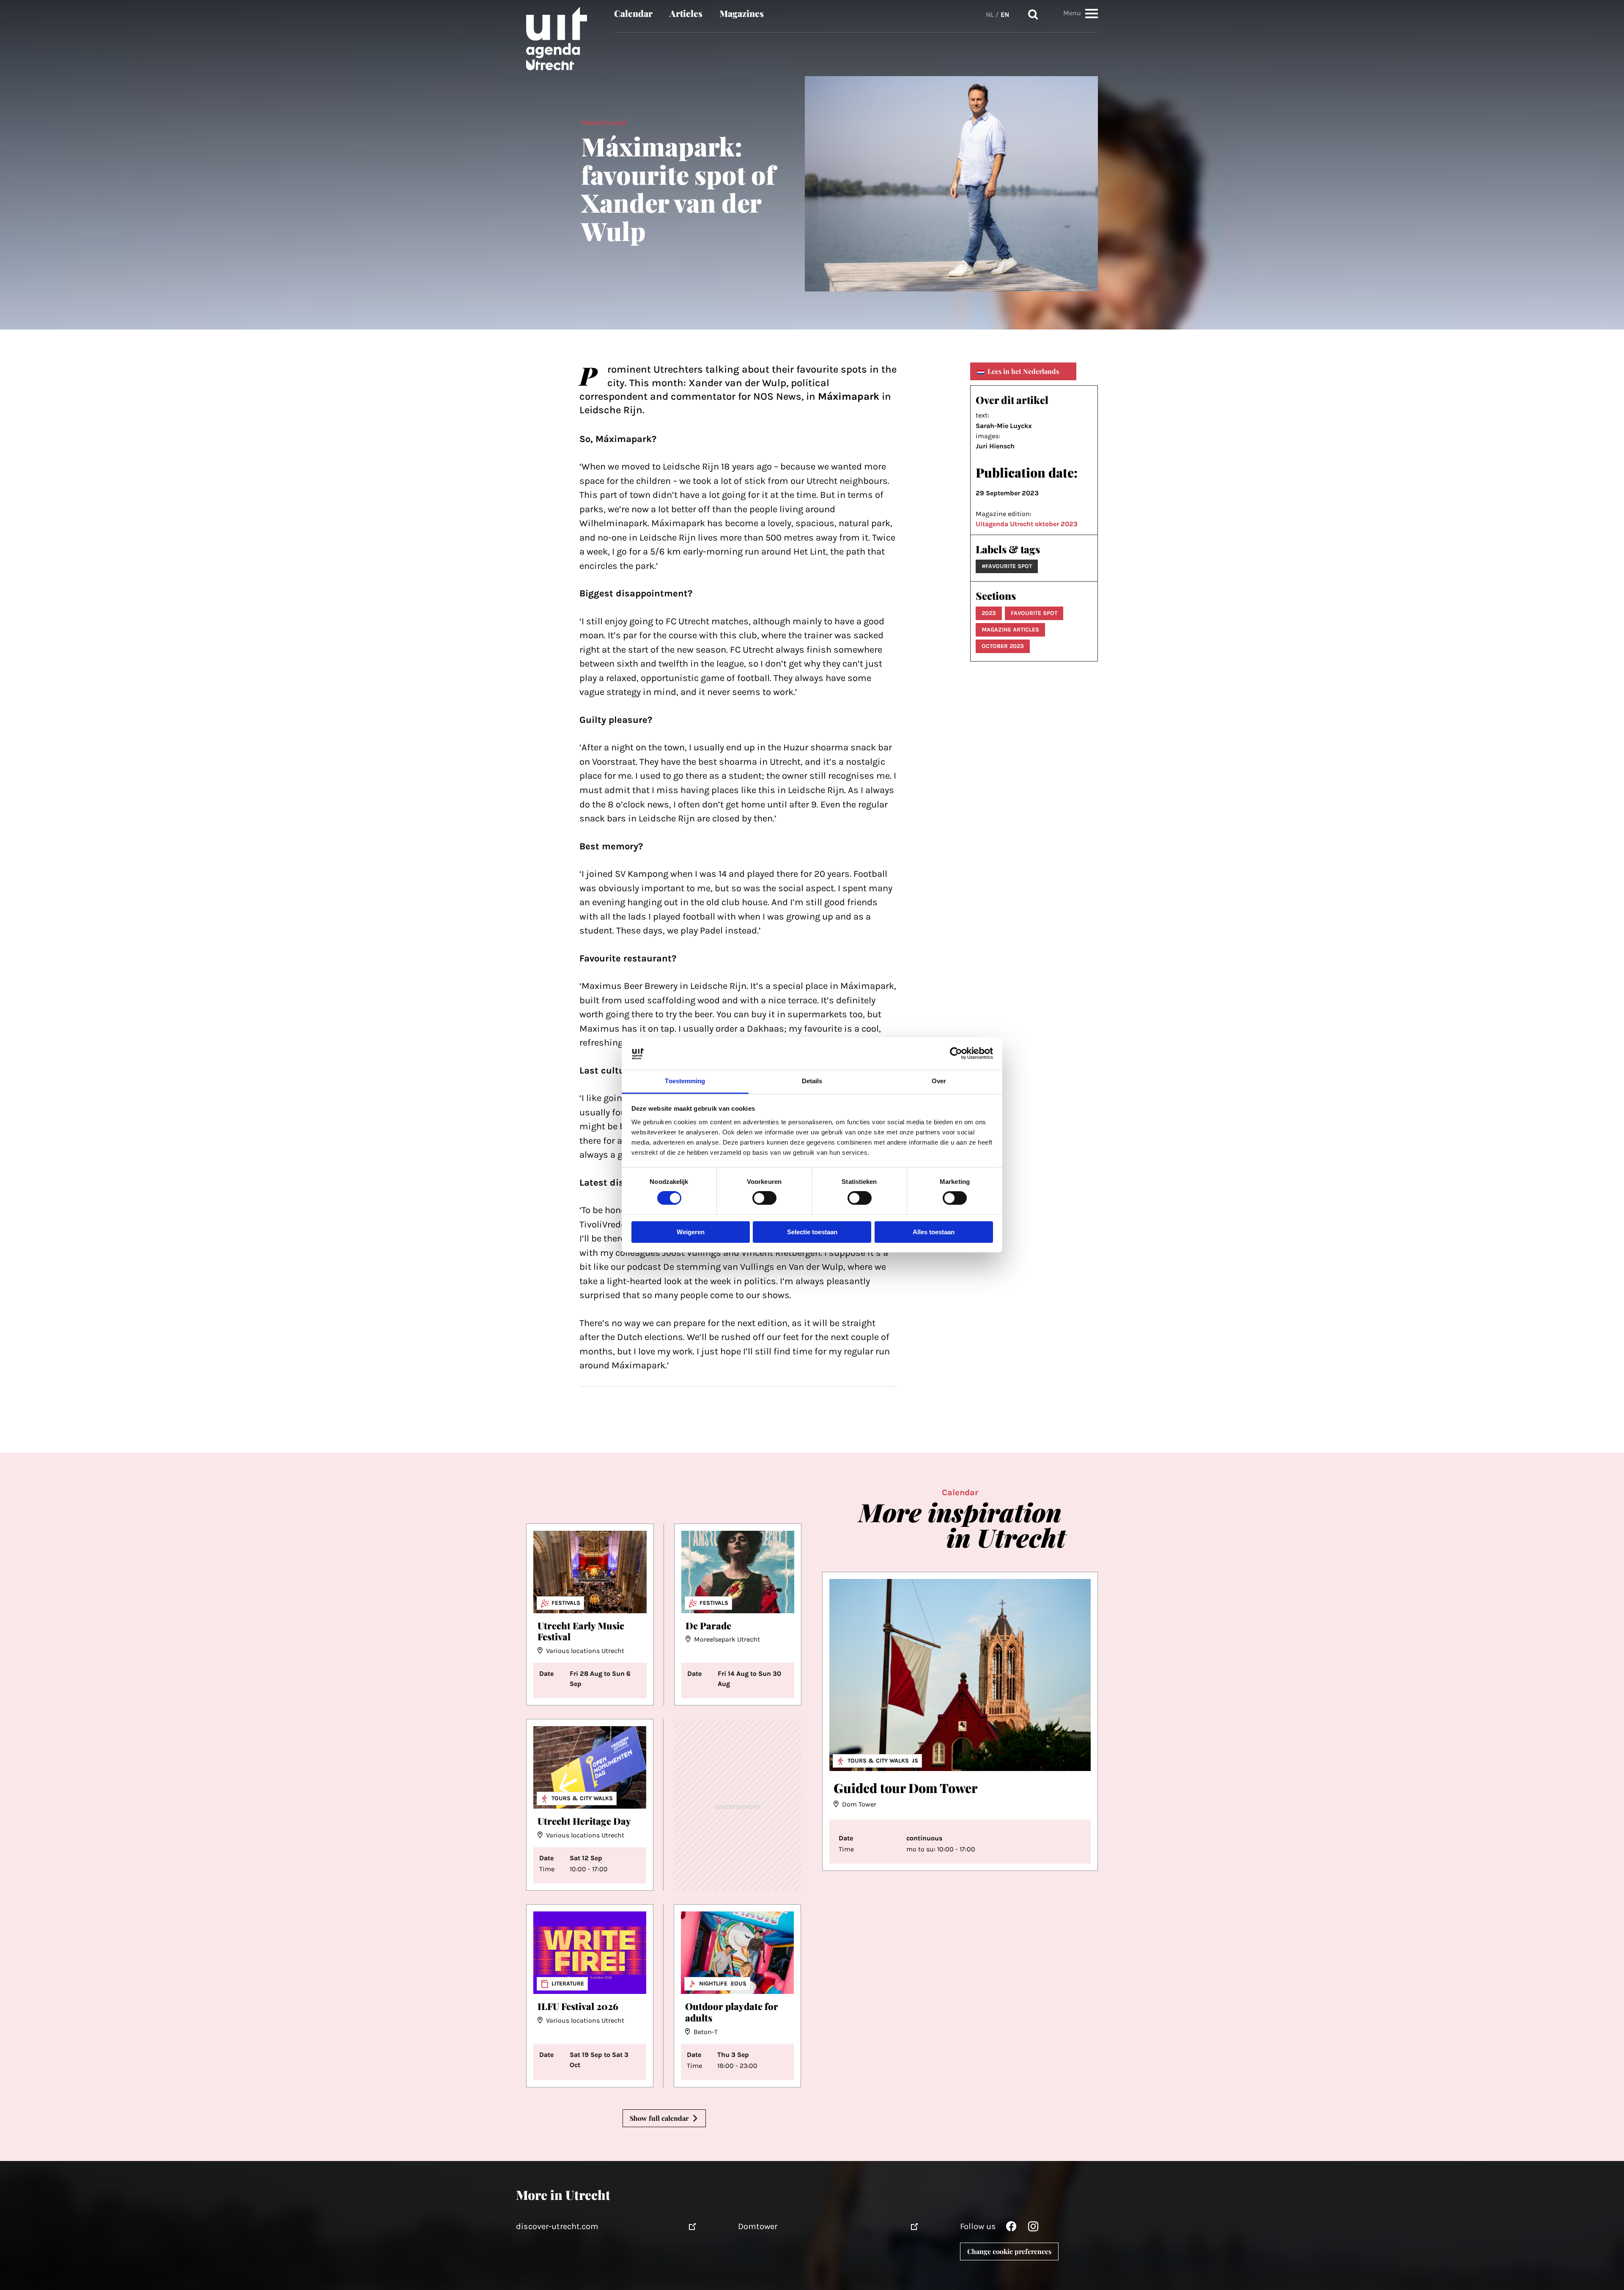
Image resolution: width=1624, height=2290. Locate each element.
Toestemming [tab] (685, 1081)
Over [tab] (939, 1081)
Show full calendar (659, 2118)
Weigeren (691, 1232)
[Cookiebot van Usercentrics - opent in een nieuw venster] (956, 1054)
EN (1005, 15)
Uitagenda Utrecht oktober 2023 (1027, 524)
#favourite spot (1007, 566)
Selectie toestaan (812, 1232)
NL (990, 15)
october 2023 (1003, 646)
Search (1033, 15)
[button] (1092, 13)
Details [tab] (812, 1081)
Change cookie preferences (1009, 2251)
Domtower (758, 2226)
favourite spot (1034, 613)
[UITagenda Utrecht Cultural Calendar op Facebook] (1011, 2228)
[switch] (764, 1198)
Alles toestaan (934, 1232)
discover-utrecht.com (557, 2226)
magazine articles (1010, 630)
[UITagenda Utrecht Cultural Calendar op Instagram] (1033, 2228)
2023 (989, 613)
